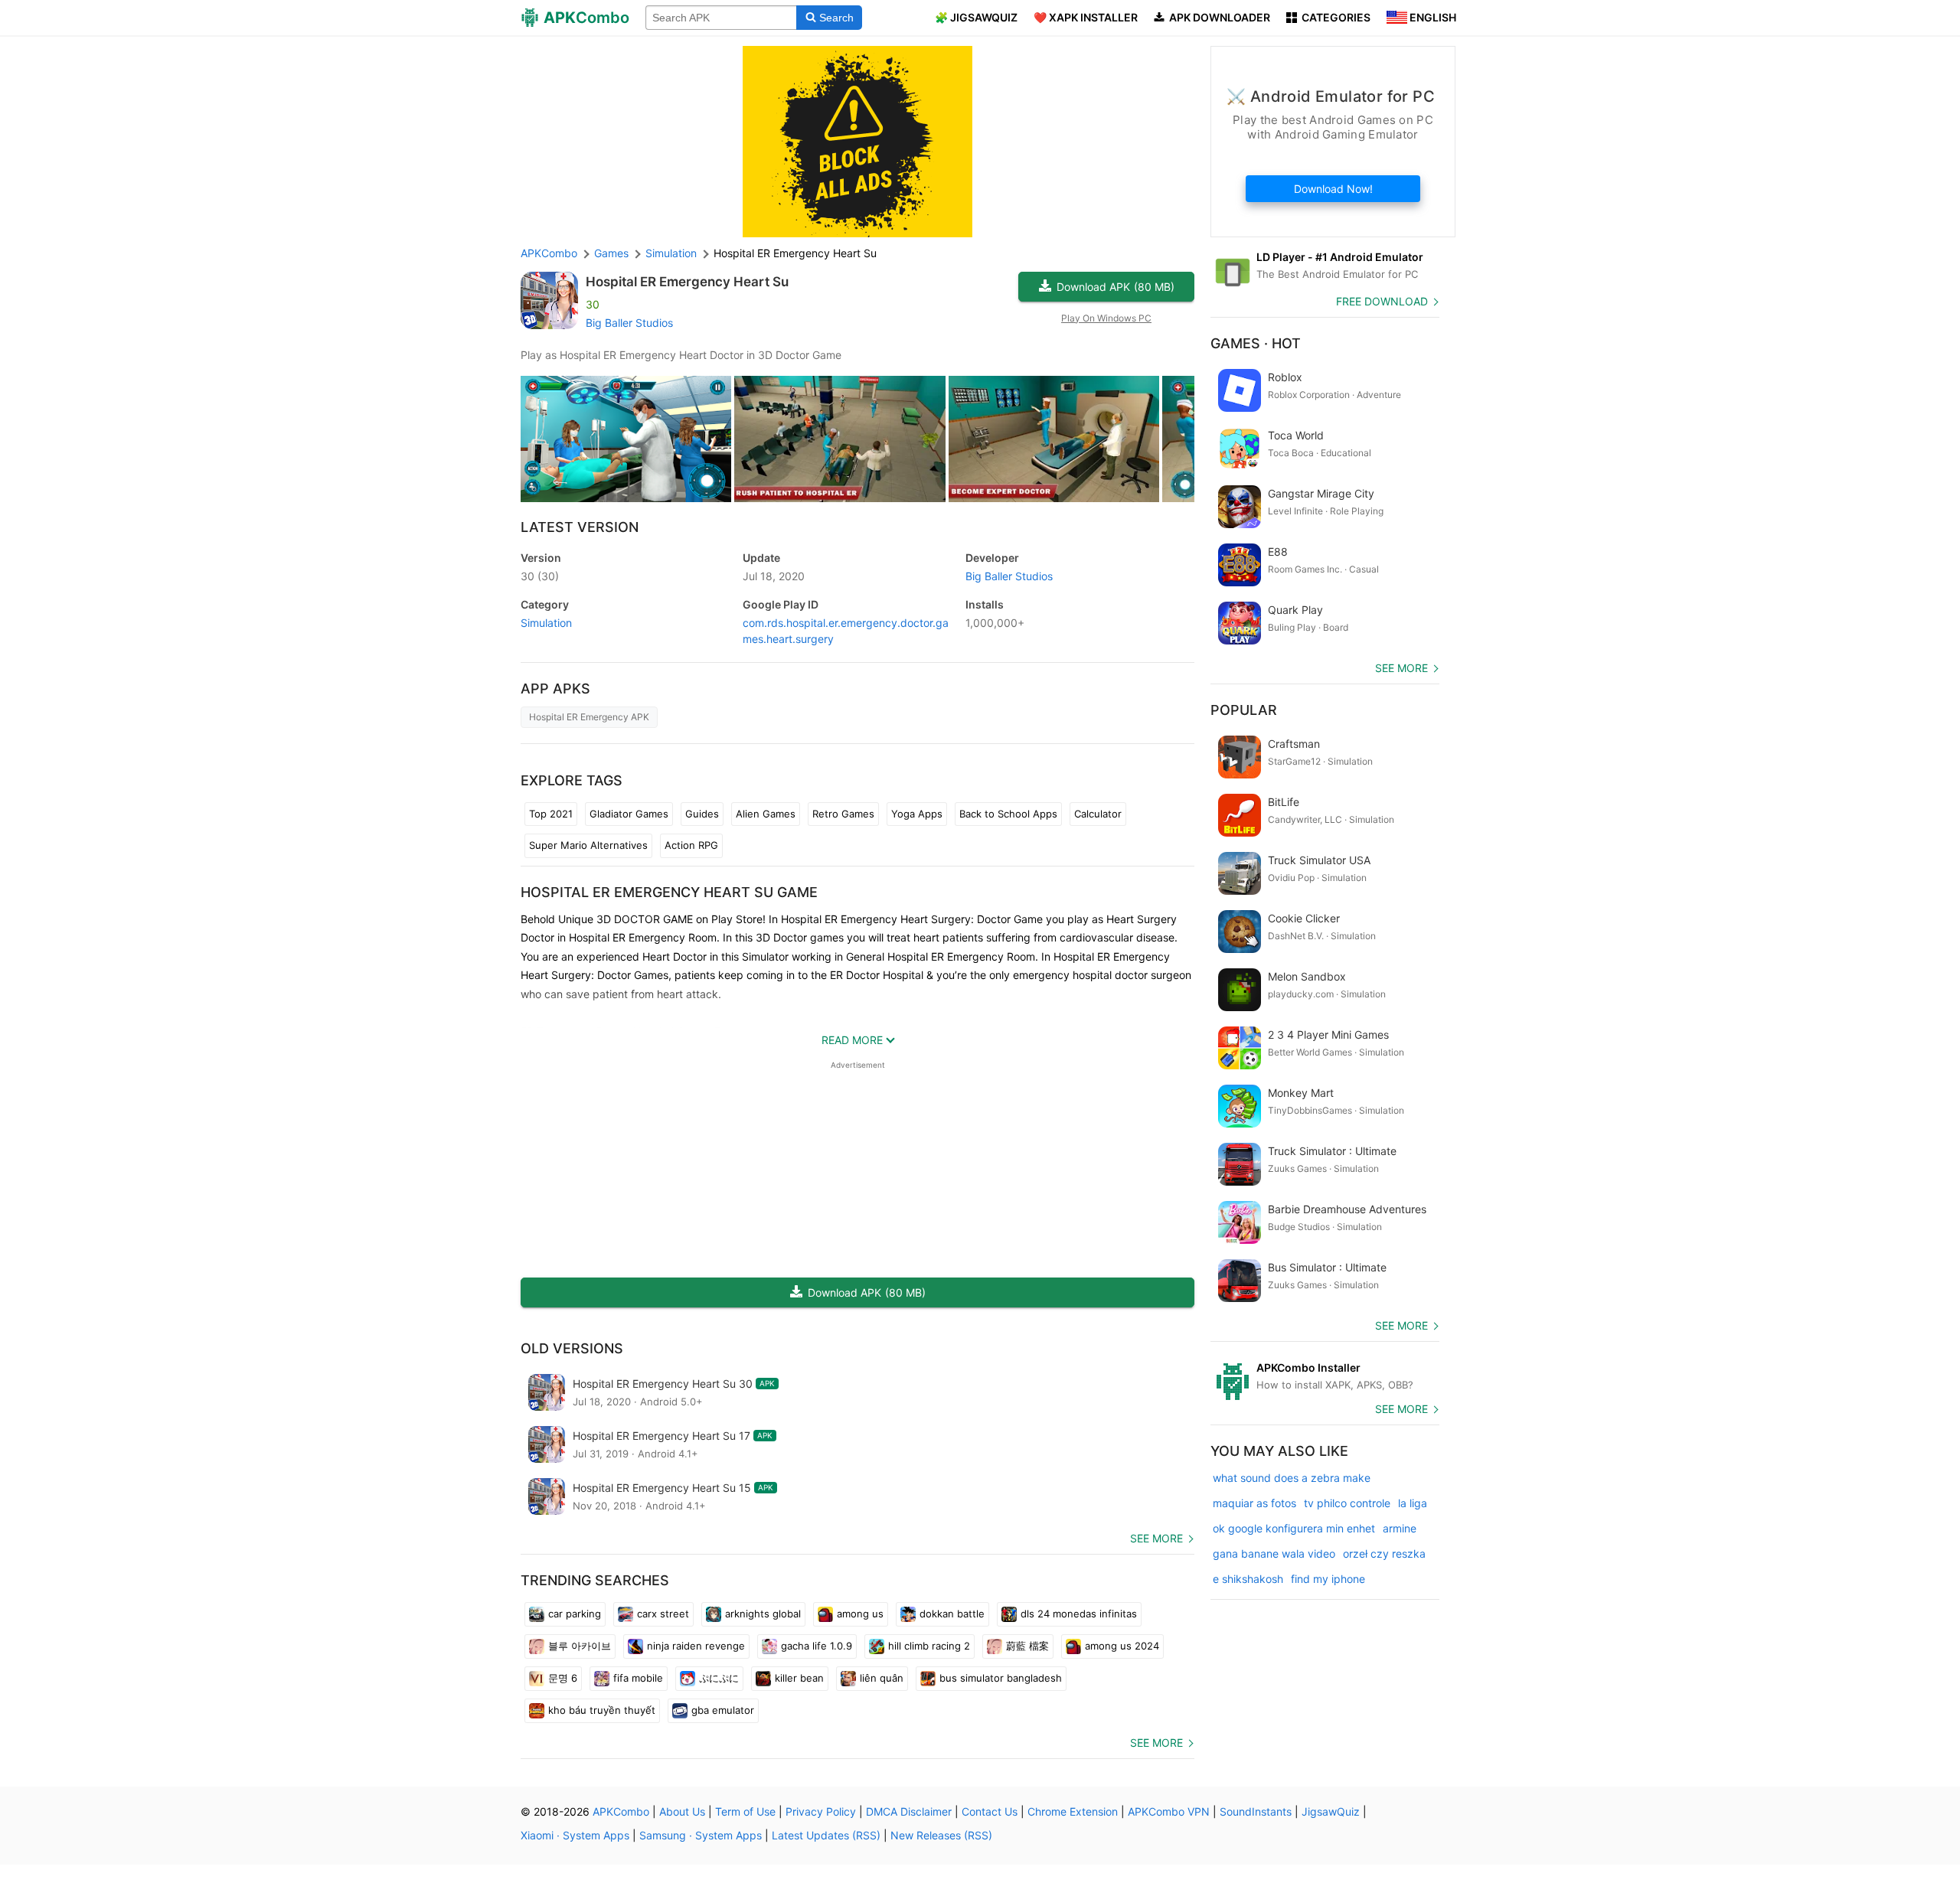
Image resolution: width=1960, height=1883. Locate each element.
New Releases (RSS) (941, 1835)
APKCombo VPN (1169, 1811)
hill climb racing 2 (929, 1646)
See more (1156, 1538)
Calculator (1098, 814)
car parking (575, 1614)
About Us (682, 1811)
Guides (702, 814)
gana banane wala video (1274, 1553)
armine (1400, 1528)
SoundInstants (1256, 1811)
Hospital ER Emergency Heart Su (687, 282)
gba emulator (723, 1710)
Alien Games (766, 814)
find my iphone (1328, 1579)
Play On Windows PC (1106, 318)
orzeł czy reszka (1384, 1553)
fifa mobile (638, 1678)
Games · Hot (1256, 343)
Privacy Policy (821, 1811)
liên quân (882, 1678)
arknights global (763, 1614)
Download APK (1116, 287)
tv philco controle (1347, 1503)
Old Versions (572, 1348)
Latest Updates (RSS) (826, 1835)
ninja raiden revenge (696, 1646)
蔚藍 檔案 (1027, 1646)
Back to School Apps (1008, 814)
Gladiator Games (629, 814)
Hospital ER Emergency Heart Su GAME (669, 892)
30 (540, 576)
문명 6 (563, 1678)
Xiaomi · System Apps (575, 1835)
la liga (1413, 1503)
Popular (1244, 710)
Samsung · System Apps (701, 1835)
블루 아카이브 (580, 1646)
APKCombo (549, 253)
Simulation (546, 623)
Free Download (1382, 301)
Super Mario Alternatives (588, 845)
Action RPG (691, 845)
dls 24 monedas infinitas (1079, 1614)
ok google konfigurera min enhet (1294, 1528)
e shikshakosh (1248, 1579)
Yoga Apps (917, 814)
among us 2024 (1122, 1646)
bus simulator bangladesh (1001, 1678)
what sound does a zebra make (1292, 1478)
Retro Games (843, 814)
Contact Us (990, 1811)
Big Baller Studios (629, 323)
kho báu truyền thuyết (602, 1710)
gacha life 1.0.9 (817, 1646)
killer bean (799, 1678)
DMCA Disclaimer (909, 1811)
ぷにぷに (719, 1678)
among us (860, 1614)
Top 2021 (551, 814)
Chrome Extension (1073, 1811)
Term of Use (745, 1811)
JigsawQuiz (1331, 1811)
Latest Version (580, 527)
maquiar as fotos (1254, 1503)
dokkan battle (952, 1614)
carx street (663, 1614)
